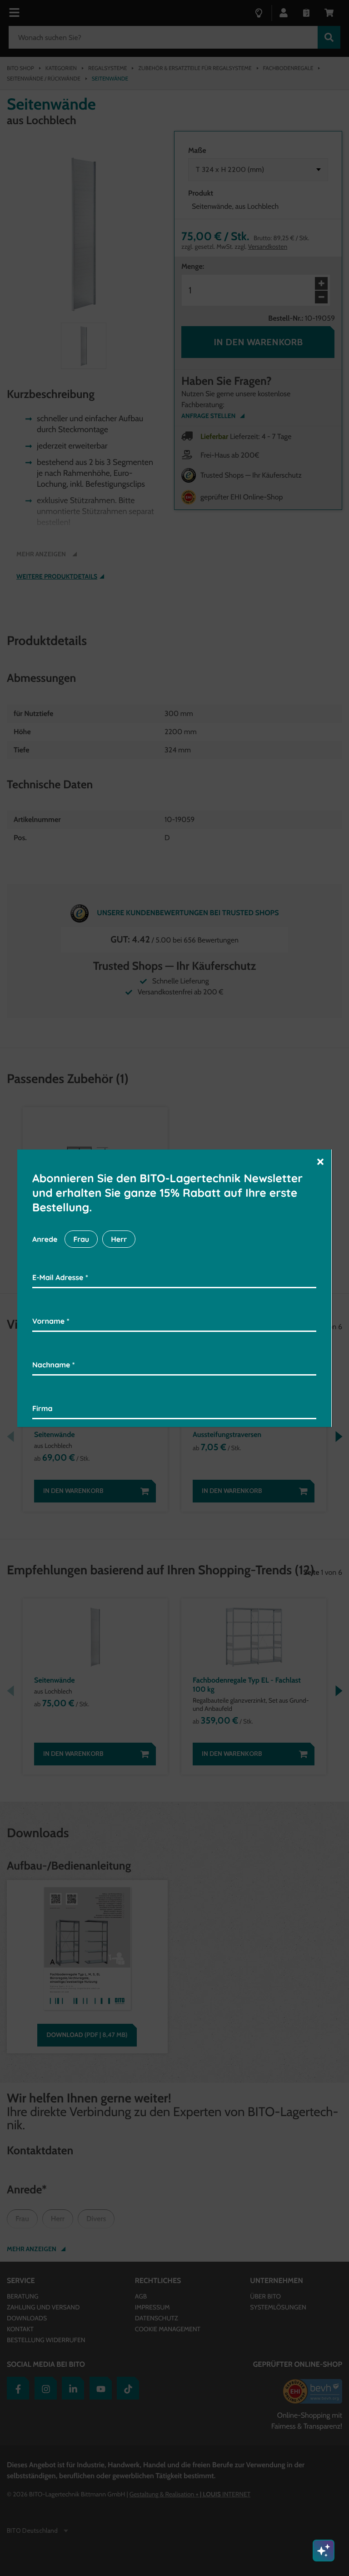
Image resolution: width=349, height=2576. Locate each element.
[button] (320, 1161)
